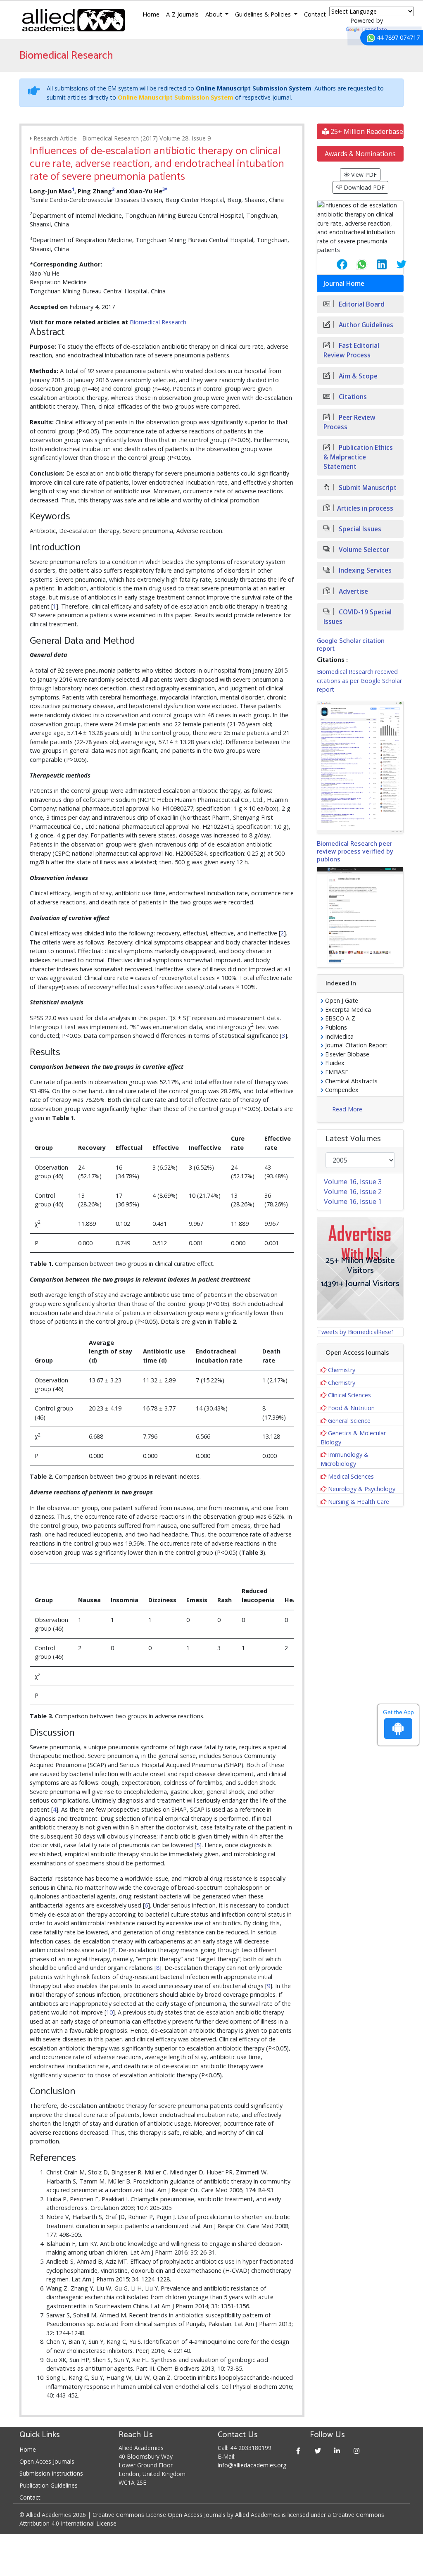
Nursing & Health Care (359, 1502)
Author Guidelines (365, 325)
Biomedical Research (158, 322)
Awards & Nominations (360, 154)
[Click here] (360, 767)
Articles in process (365, 508)
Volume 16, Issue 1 (353, 1201)
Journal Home (344, 284)
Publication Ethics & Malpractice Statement (358, 457)
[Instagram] (356, 2451)
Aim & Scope (357, 376)
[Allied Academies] (74, 20)
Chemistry (342, 1370)
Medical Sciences (351, 1476)
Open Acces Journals (47, 2461)
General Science (349, 1421)
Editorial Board (361, 304)
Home (151, 14)
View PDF (363, 175)
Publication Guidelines (49, 2485)
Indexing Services (364, 570)
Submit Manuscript (367, 488)
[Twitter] (317, 2451)
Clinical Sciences (349, 1395)
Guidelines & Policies (264, 14)
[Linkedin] (337, 2451)
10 (109, 2012)
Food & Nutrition (351, 1408)
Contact (315, 14)
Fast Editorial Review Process (351, 350)
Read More (347, 1109)
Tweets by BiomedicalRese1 (356, 1332)
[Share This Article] (335, 264)
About (215, 14)
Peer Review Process (349, 422)
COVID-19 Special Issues (358, 617)
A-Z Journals (182, 14)
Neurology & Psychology (362, 1489)
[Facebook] (298, 2451)
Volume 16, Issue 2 (353, 1192)
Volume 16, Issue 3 (353, 1182)
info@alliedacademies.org (252, 2465)
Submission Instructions (51, 2473)
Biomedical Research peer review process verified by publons (355, 852)
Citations (352, 397)
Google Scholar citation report (351, 645)
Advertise (353, 591)
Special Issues (359, 529)
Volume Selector (363, 550)
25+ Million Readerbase (366, 131)
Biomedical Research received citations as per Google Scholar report (359, 680)
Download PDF (363, 187)
